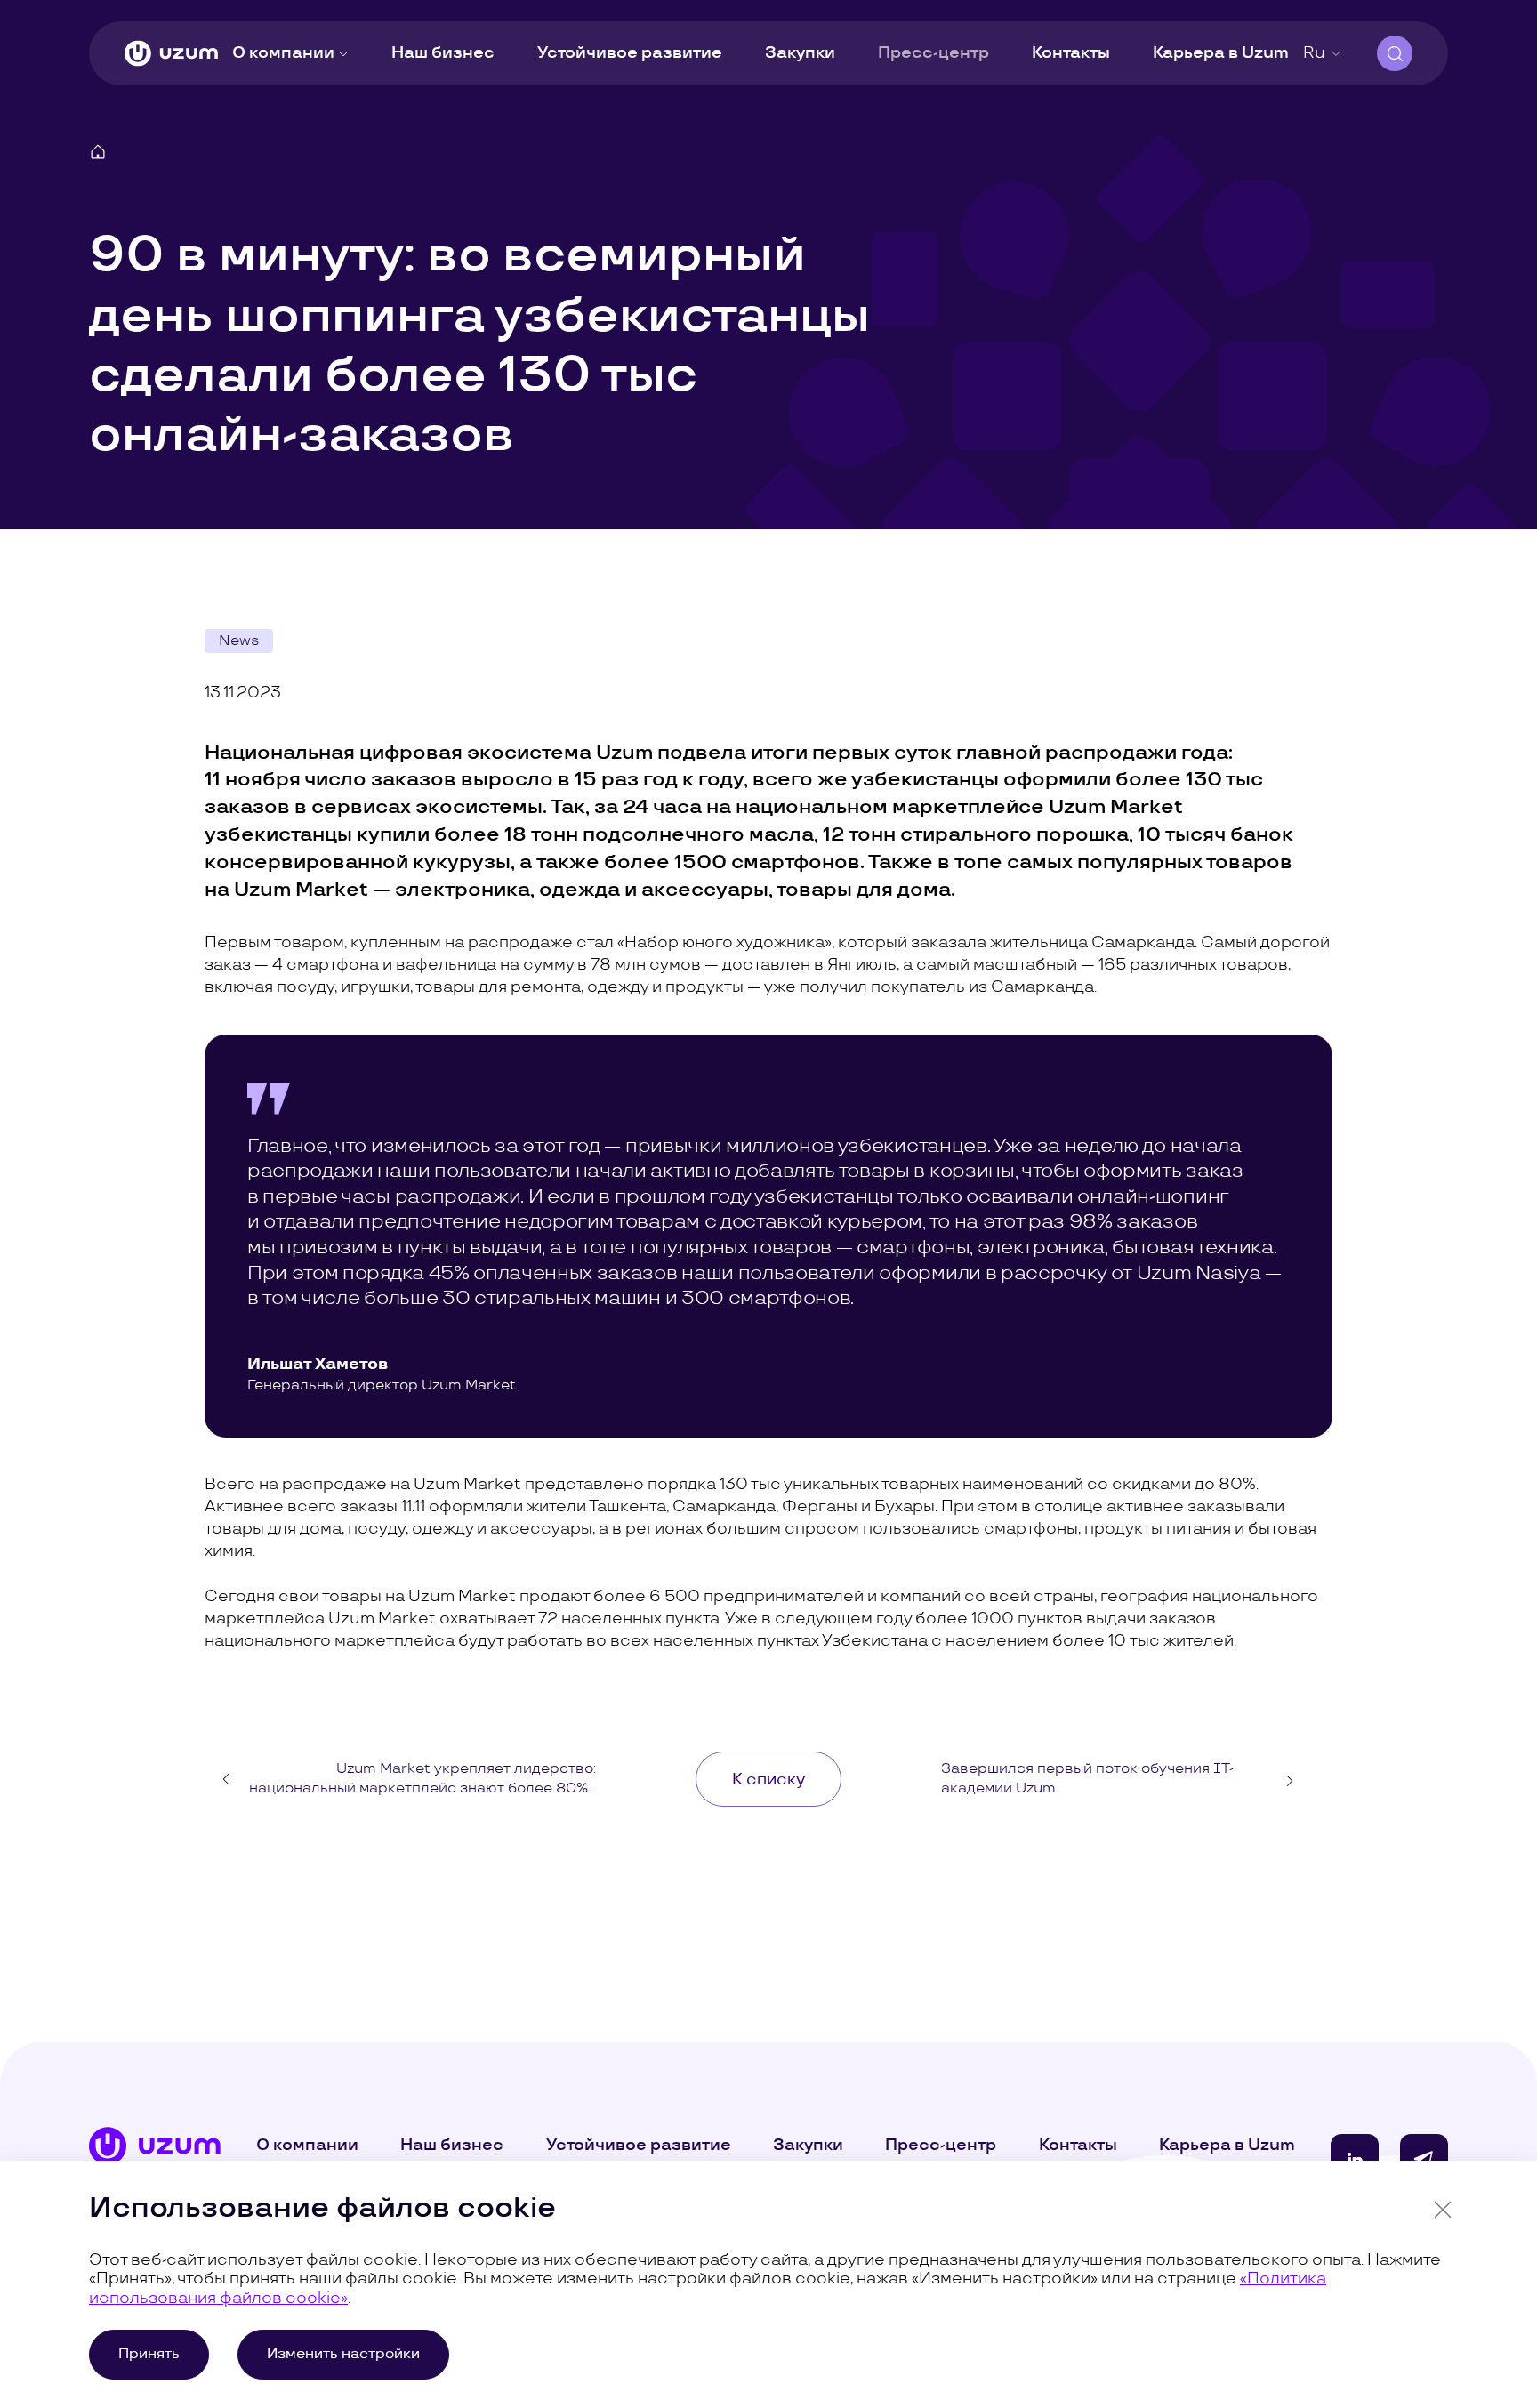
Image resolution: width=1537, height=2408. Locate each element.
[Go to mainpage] (171, 54)
